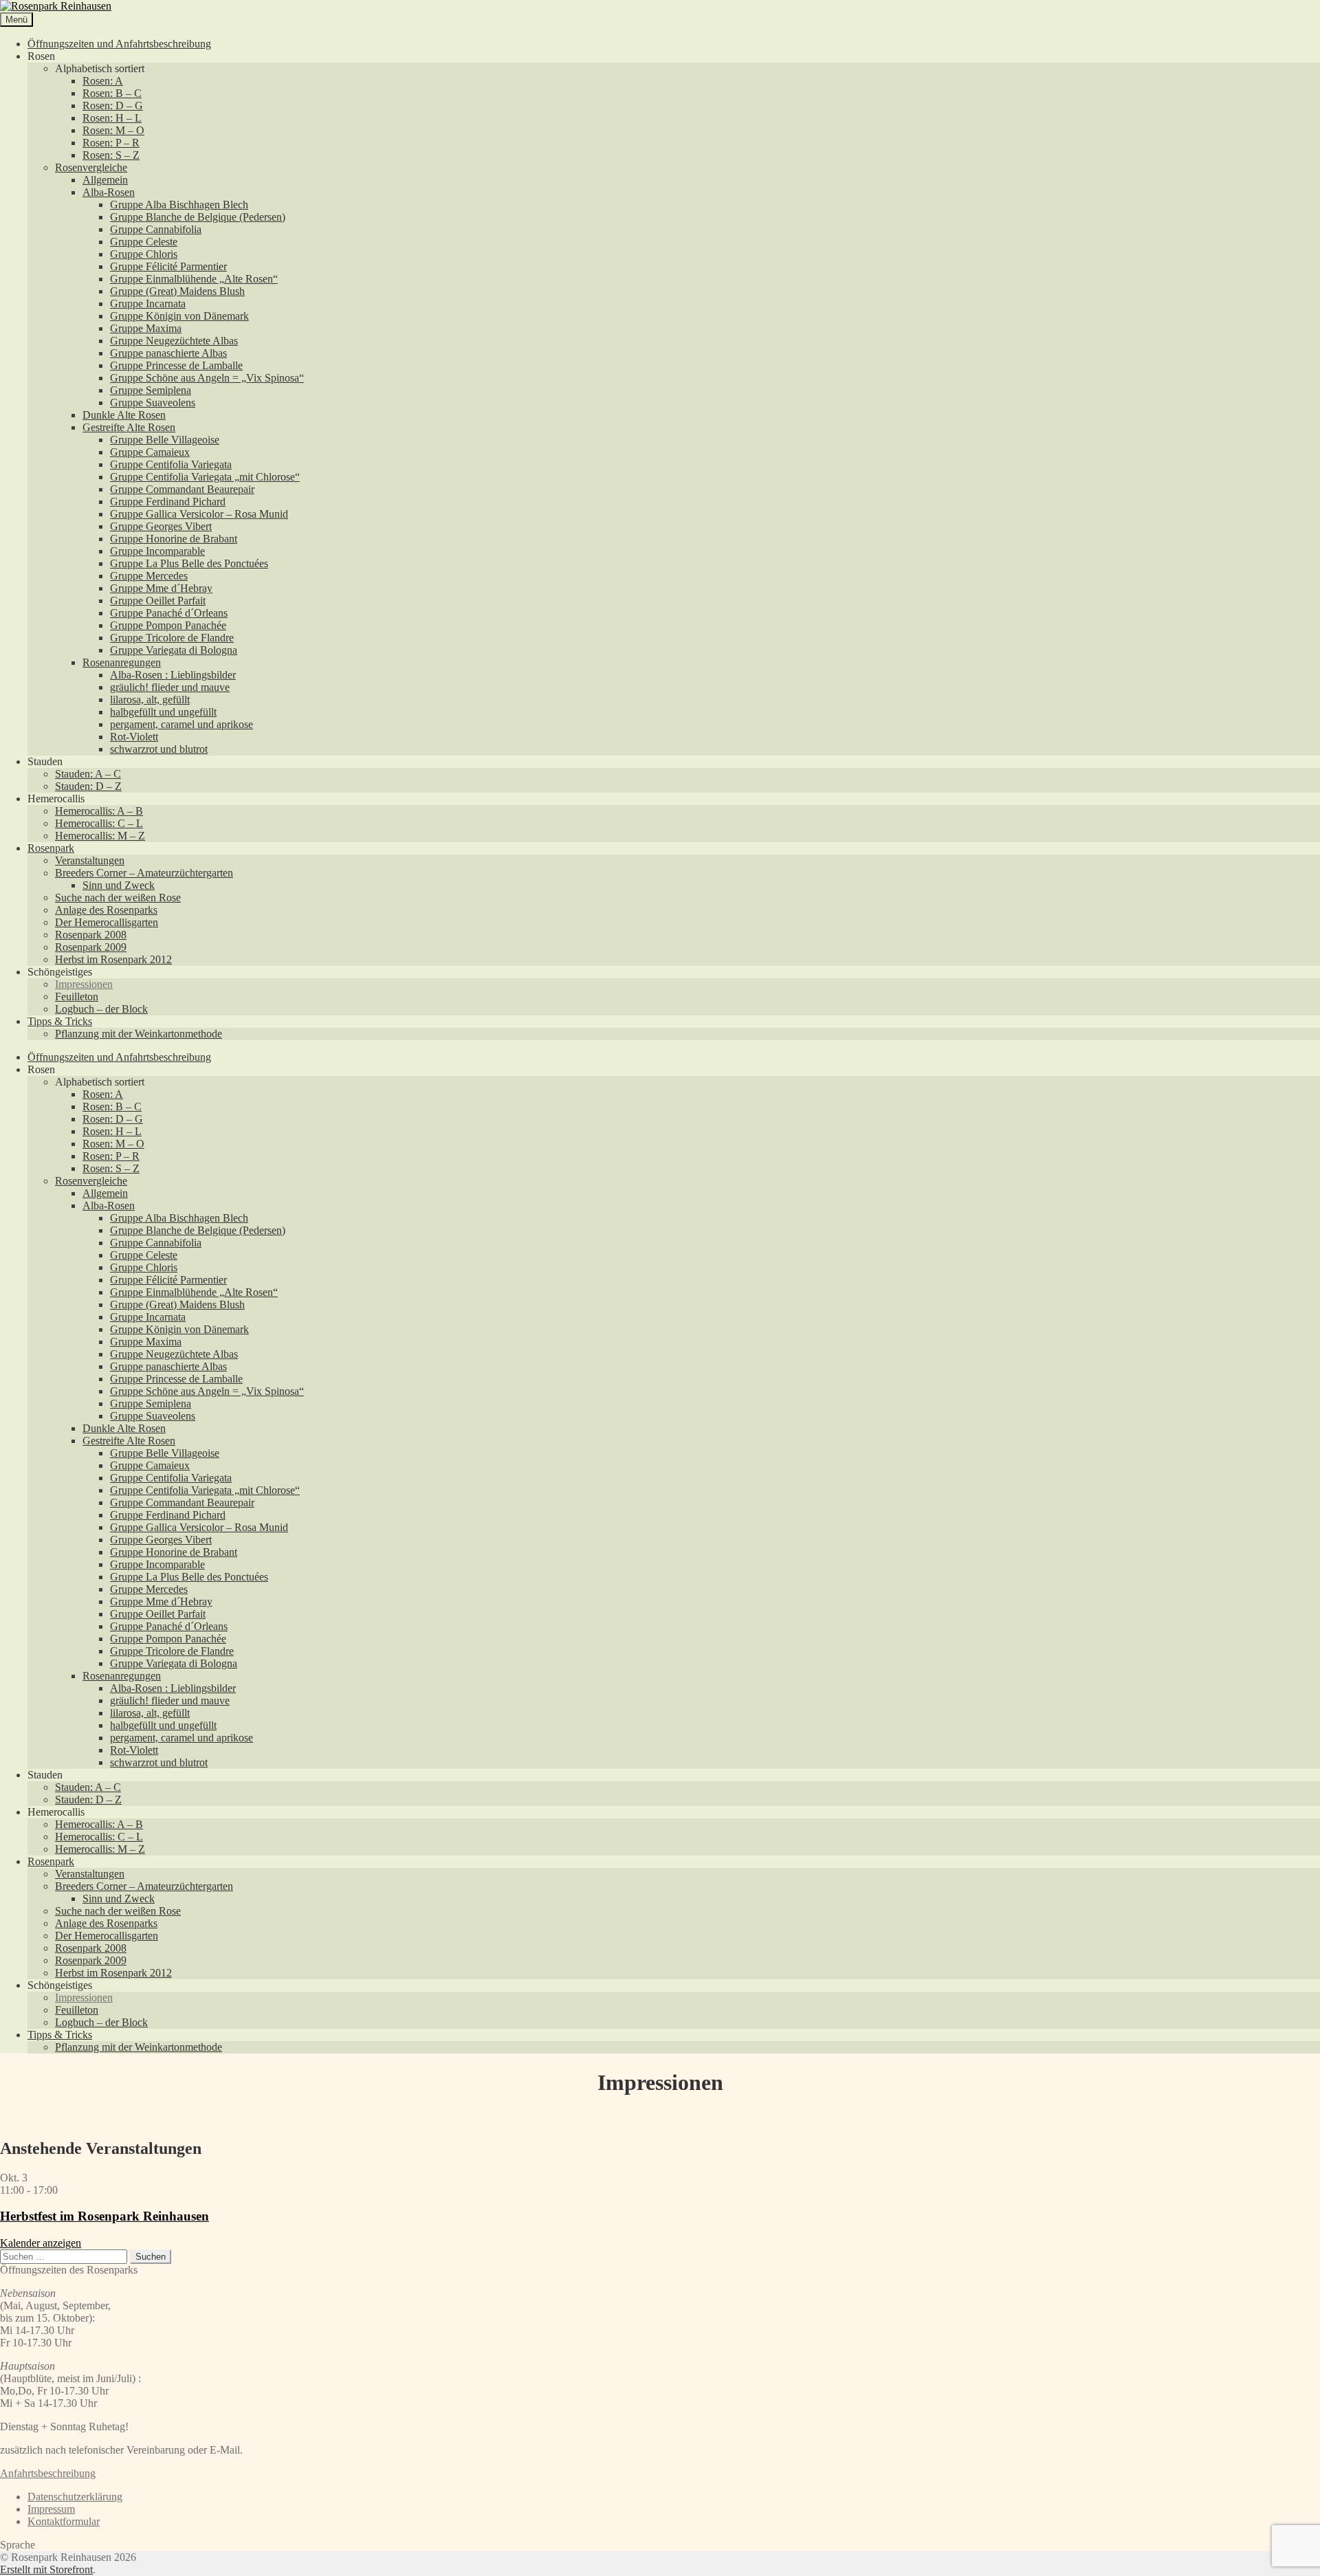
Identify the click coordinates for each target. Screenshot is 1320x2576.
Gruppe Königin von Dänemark (179, 316)
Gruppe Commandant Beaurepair (182, 489)
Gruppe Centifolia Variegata (171, 464)
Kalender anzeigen (41, 2243)
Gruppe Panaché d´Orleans (169, 613)
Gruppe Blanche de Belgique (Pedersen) (198, 217)
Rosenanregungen (122, 662)
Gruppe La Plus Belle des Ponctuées (189, 563)
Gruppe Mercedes (149, 576)
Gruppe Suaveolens (153, 403)
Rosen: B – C (112, 93)
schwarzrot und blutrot (159, 749)
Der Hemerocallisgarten (107, 922)
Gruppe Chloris (144, 254)
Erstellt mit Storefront (46, 2569)
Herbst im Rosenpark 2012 (113, 959)
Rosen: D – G (113, 106)
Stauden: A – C (88, 774)
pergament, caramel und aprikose (181, 724)
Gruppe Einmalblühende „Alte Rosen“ (194, 279)
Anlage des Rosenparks (106, 910)
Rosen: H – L (112, 118)
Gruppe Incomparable (157, 551)
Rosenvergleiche (91, 167)
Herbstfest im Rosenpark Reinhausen (104, 2216)
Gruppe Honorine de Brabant (174, 539)
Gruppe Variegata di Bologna (174, 650)
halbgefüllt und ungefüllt (163, 712)
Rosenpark (51, 848)
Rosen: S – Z (111, 155)
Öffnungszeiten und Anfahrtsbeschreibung (119, 44)
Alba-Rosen (109, 192)
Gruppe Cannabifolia (156, 229)
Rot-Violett (134, 737)
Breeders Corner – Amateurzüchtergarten (144, 873)
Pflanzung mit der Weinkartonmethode (139, 1034)
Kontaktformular (64, 2521)
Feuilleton (77, 997)
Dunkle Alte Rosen (124, 415)
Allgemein (105, 180)
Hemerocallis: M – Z (100, 836)
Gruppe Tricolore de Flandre (172, 638)
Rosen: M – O (113, 130)
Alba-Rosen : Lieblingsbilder (173, 675)
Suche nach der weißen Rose (118, 898)
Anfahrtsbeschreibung (48, 2473)
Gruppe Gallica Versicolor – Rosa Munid (199, 514)
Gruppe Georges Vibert (161, 526)
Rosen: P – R (111, 143)
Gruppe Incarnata (148, 304)
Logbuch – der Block (101, 1009)
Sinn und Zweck (119, 885)
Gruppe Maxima (146, 328)
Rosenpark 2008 (91, 935)
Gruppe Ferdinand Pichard (168, 502)
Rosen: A (103, 81)
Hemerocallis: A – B (99, 811)
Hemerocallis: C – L (99, 823)
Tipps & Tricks (60, 1021)
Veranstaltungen (90, 860)
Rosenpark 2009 (91, 947)
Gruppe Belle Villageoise (165, 440)
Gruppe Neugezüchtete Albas (174, 341)
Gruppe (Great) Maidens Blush (177, 291)
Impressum (51, 2509)
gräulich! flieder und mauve (170, 687)
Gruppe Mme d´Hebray (161, 588)
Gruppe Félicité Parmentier (168, 266)
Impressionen (84, 984)
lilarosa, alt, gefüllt (150, 700)
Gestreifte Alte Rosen (129, 427)
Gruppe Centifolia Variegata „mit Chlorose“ (205, 477)
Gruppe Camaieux (150, 452)
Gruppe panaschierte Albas (168, 353)
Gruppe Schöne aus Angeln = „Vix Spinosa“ (207, 378)
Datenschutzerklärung (75, 2497)
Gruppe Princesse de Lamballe (176, 365)
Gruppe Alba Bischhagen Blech (179, 205)
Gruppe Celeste (144, 242)
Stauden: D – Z (88, 786)
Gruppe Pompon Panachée (168, 625)
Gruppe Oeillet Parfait (158, 601)
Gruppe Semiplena (151, 390)
